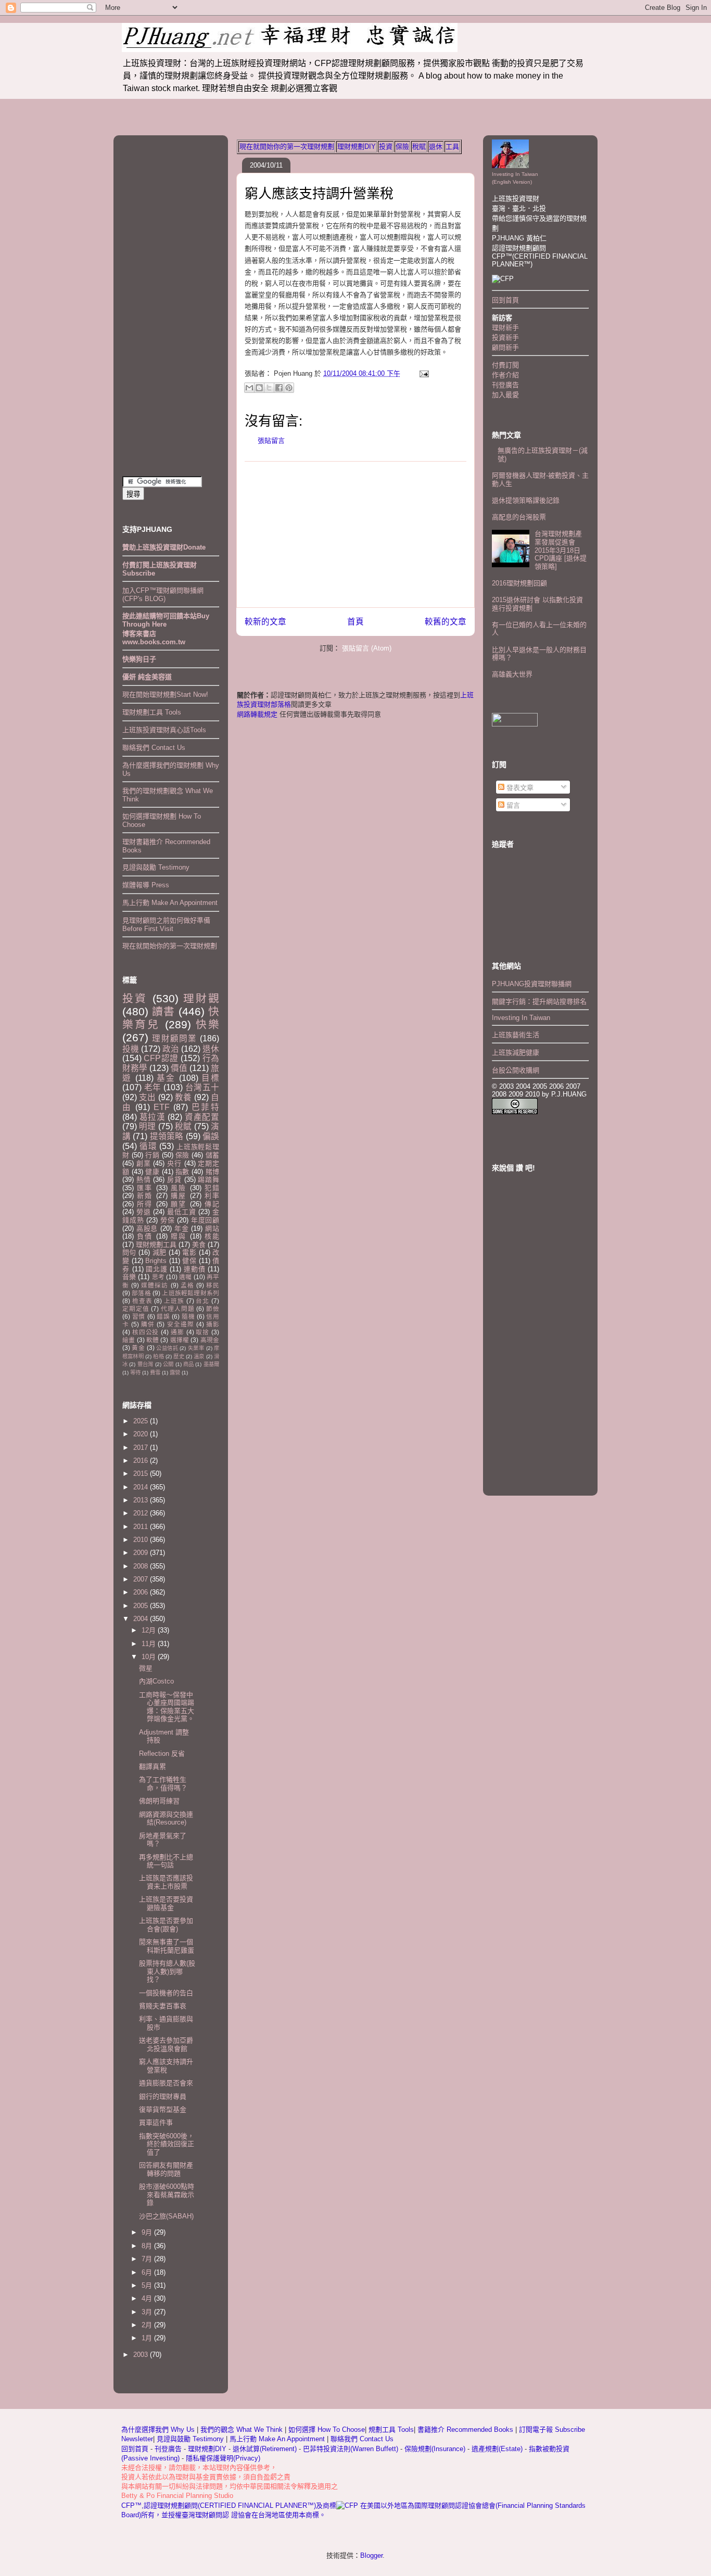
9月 (148, 2232)
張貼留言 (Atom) (367, 648)
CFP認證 (161, 1058)
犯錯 (212, 1188)
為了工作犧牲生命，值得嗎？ (163, 1784)
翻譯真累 (153, 1767)
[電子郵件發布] (422, 373)
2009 (142, 1553)
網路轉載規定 (257, 714)
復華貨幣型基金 (163, 2109)
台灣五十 (202, 1087)
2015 (142, 1474)
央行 (174, 1163)
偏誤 (211, 1136)
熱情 (144, 1179)
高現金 (210, 1340)
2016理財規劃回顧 (519, 583)
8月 (148, 2246)
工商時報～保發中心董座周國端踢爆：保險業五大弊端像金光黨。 (167, 1707)
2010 (142, 1540)
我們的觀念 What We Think (243, 2430)
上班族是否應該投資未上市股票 (166, 1882)
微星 (146, 1668)
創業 (144, 1163)
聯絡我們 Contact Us (154, 748)
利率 (212, 1196)
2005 (142, 1606)
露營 (175, 1373)
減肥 (160, 1252)
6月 (148, 2272)
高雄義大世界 (512, 674)
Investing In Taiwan (521, 1018)
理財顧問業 (174, 1038)
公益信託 (167, 1348)
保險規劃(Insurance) (435, 2449)
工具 (452, 146)
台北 (202, 1301)
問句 (129, 1252)
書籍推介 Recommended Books (466, 2430)
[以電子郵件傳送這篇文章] (249, 388)
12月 (150, 1630)
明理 (147, 1126)
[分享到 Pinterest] (289, 388)
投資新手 (505, 337)
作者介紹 (505, 375)
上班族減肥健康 (516, 1053)
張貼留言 (271, 441)
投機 (131, 1049)
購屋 (179, 1196)
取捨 (202, 1332)
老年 (153, 1087)
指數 (182, 1172)
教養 (183, 1097)
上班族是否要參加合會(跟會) (166, 1925)
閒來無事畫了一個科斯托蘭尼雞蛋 (167, 1946)
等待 (135, 1373)
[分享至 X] (269, 388)
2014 (142, 1487)
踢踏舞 (208, 1179)
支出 (147, 1097)
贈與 (179, 1236)
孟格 (187, 1285)
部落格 (141, 1293)
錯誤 (163, 1316)
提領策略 (167, 1136)
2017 (142, 1448)
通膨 (177, 1332)
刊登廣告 (505, 385)
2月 (148, 2325)
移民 (213, 1285)
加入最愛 (505, 395)
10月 (150, 1657)
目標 (210, 1078)
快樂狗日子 (139, 659)
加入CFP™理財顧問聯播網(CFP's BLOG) (163, 595)
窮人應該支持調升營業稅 (319, 194)
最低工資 (181, 1212)
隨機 (188, 1316)
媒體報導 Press (146, 885)
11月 (150, 1644)
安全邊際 (181, 1324)
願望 (179, 1204)
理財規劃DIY (357, 146)
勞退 (144, 1212)
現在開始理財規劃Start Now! (165, 694)
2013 (142, 1500)
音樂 (129, 1277)
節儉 (213, 1309)
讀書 (163, 1011)
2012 (142, 1513)
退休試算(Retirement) (265, 2449)
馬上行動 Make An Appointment (170, 903)
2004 (142, 1619)
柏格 (158, 1356)
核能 (212, 1236)
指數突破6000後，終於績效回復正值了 (167, 2144)
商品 (188, 1364)
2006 (142, 1592)
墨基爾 (211, 1364)
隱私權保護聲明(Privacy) (223, 2458)
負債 (145, 1236)
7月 (148, 2259)
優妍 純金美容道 (147, 677)
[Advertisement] (355, 534)
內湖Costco (156, 1681)
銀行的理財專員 (163, 2096)
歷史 (179, 1356)
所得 (145, 1204)
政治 (171, 1049)
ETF (162, 1107)
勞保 (168, 1220)
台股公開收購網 (516, 1070)
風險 (179, 1188)
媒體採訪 (155, 1285)
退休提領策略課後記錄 (526, 500)
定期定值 (136, 1309)
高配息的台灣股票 (519, 517)
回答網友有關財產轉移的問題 (166, 2169)
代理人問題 (177, 1309)
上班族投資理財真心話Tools (164, 730)
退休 (436, 146)
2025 (142, 1421)
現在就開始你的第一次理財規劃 (287, 146)
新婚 (145, 1196)
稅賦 (419, 146)
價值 (179, 1068)
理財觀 (201, 998)
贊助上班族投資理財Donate (164, 547)
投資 (386, 146)
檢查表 (142, 1301)
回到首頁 (505, 300)
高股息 (147, 1228)
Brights (156, 1261)
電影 (189, 1252)
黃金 (138, 1348)
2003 (142, 2355)
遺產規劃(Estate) (497, 2449)
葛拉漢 (153, 1117)
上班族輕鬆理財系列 (191, 1293)
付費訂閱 (505, 365)
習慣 (139, 1316)
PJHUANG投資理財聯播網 (532, 984)
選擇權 (180, 1340)
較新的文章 (265, 622)
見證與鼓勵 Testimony (156, 867)
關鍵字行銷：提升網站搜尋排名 (539, 1002)
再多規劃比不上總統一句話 (166, 1861)
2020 (142, 1434)
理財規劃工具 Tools (152, 712)
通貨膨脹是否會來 (166, 2083)
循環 (148, 1146)
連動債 (194, 1269)
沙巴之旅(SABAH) (166, 2216)
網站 (212, 1228)
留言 (512, 805)
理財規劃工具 (156, 1245)
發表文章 (519, 788)
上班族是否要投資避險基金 (166, 1903)
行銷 (152, 1155)
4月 (148, 2298)
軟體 (153, 1340)
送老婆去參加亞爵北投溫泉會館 (166, 2044)
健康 (152, 1172)
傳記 (212, 1204)
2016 (142, 1461)
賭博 (212, 1172)
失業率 (196, 1348)
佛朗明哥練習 (159, 1801)
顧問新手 (505, 347)
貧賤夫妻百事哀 (163, 2006)
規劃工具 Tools (391, 2430)
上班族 (174, 1301)
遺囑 (185, 1277)
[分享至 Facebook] (279, 388)
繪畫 (129, 1340)
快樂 (207, 1024)
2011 (142, 1527)
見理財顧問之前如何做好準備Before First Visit (166, 924)
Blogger (371, 2555)
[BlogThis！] (259, 388)
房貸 (174, 1179)
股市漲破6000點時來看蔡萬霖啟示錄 (167, 2195)
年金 (182, 1228)
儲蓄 (212, 1155)
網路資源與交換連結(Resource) (166, 1819)
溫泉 (199, 1356)
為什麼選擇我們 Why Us (159, 2430)
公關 (168, 1364)
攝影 (213, 1324)
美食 (199, 1245)
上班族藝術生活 (516, 1035)
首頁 (355, 622)
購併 (148, 1324)
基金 (166, 1078)
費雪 (155, 1373)
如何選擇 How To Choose (327, 2430)
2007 (142, 1579)
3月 (148, 2312)
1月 (148, 2338)
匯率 (145, 1188)
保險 (402, 146)
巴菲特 (205, 1107)
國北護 (156, 1269)
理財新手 (505, 328)
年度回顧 (205, 1220)
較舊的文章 (446, 622)
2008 (142, 1566)
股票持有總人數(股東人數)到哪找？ (167, 1971)
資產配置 (202, 1117)
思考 (158, 1277)
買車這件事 (156, 2122)
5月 (148, 2285)
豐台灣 (145, 1364)
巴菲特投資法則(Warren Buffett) (351, 2449)
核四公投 (145, 1332)
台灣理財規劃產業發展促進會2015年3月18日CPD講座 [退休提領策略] (561, 550)
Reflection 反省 (162, 1754)
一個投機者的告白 (166, 1993)
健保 (189, 1261)
